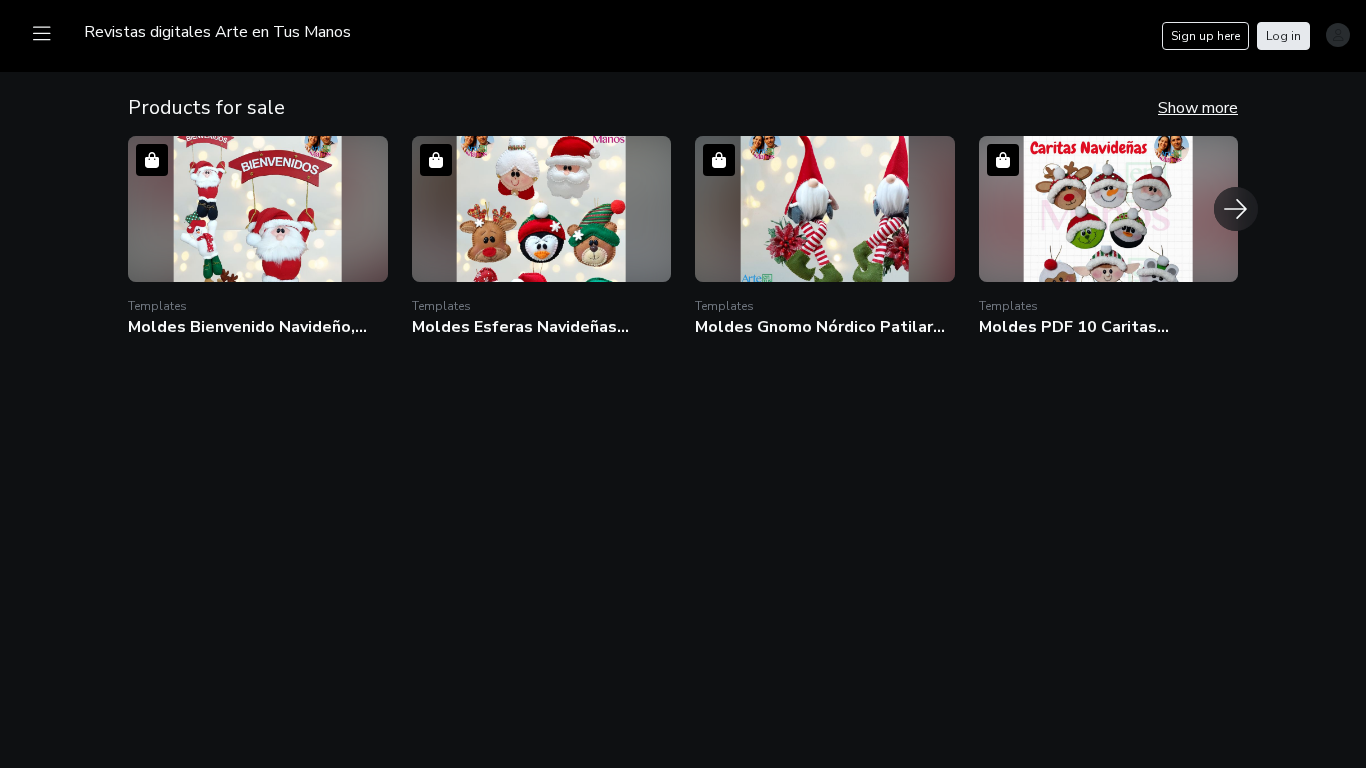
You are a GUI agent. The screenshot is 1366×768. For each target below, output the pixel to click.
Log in (1283, 36)
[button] (258, 236)
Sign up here (1205, 36)
